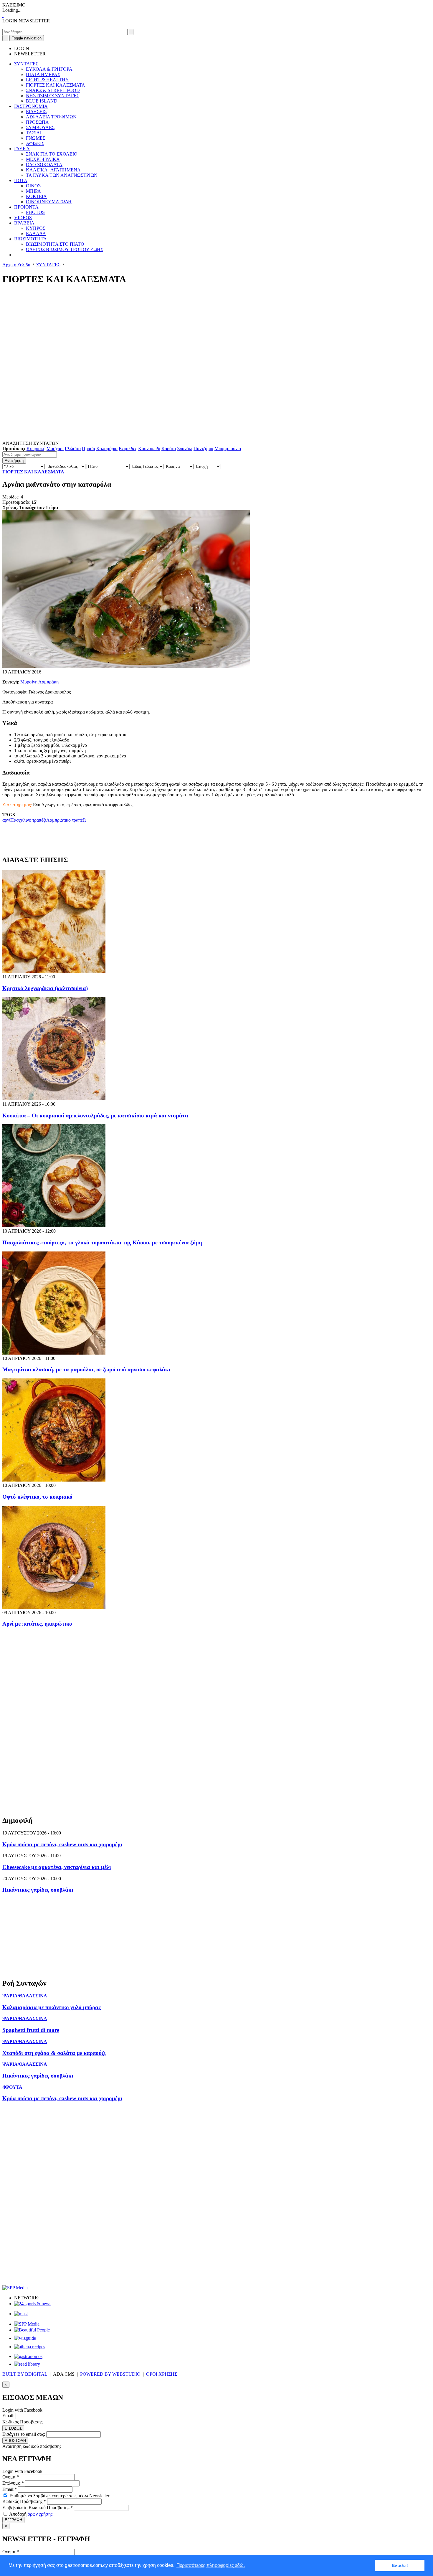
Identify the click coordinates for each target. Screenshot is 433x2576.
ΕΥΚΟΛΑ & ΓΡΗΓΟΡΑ (49, 69)
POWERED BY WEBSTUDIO (110, 2374)
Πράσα (89, 449)
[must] (21, 2314)
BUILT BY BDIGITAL (25, 2374)
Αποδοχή (30, 2514)
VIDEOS (23, 218)
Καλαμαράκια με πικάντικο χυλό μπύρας (52, 2007)
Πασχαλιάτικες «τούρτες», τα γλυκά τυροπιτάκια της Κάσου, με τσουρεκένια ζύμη (102, 1242)
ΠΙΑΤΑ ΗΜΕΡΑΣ (43, 74)
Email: (8, 2416)
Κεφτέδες (128, 449)
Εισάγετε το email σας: (24, 2434)
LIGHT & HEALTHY (47, 80)
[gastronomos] (28, 2356)
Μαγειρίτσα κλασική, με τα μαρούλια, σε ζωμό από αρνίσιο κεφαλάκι (86, 1369)
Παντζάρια (203, 449)
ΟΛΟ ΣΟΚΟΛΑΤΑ (44, 165)
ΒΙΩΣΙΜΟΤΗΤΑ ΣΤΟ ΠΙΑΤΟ (55, 244)
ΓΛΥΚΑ (22, 149)
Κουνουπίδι (149, 449)
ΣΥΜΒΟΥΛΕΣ (40, 127)
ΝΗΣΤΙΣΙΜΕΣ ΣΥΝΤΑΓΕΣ (53, 96)
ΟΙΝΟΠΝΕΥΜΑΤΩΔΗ (49, 202)
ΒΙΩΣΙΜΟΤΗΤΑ (30, 239)
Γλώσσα (73, 449)
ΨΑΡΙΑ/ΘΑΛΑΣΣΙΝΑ (25, 1996)
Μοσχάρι (55, 449)
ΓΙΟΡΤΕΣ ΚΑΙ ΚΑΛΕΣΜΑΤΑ (56, 85)
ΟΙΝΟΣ (33, 186)
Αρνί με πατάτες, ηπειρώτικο (37, 1624)
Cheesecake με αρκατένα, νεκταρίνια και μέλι (57, 1867)
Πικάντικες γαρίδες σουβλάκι (38, 1890)
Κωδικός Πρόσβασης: (23, 2422)
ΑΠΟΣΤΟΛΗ (15, 2441)
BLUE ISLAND (42, 101)
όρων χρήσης (40, 2514)
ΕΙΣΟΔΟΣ (13, 2428)
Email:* (10, 2489)
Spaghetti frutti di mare (31, 2030)
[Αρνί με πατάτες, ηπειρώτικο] (54, 1607)
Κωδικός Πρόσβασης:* (24, 2501)
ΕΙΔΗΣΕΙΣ (36, 112)
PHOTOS (35, 212)
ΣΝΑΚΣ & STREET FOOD (53, 90)
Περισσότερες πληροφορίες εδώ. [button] (211, 2565)
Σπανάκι (185, 449)
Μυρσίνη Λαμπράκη (39, 682)
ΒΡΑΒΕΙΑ (24, 223)
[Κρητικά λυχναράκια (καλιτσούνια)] (54, 971)
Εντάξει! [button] (400, 2565)
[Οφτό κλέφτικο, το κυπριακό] (54, 1480)
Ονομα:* (11, 2477)
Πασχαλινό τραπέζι (28, 820)
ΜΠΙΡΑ (33, 191)
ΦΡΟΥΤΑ (12, 2087)
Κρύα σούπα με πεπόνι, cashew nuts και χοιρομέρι (62, 1844)
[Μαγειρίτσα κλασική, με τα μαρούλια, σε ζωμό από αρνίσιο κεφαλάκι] (54, 1353)
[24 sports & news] (33, 2304)
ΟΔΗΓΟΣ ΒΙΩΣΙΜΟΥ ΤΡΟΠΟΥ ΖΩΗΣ (65, 249)
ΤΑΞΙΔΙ (33, 133)
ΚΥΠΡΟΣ (36, 228)
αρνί (6, 820)
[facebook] (3, 26)
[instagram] (5, 26)
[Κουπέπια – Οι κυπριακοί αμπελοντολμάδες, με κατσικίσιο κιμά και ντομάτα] (54, 1099)
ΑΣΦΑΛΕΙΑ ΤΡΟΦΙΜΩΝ (51, 117)
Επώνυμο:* (13, 2483)
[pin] (8, 26)
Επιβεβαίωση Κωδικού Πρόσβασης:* (38, 2508)
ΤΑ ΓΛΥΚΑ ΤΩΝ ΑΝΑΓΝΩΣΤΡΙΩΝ (62, 175)
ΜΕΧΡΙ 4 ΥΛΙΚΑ (43, 159)
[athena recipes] (30, 2347)
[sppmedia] (15, 2288)
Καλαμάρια (107, 449)
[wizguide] (25, 2338)
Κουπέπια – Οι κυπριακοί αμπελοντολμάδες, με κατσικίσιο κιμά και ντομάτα (95, 1116)
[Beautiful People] (32, 2330)
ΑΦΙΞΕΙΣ (35, 143)
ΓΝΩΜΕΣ (36, 138)
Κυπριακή (36, 449)
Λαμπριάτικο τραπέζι (66, 820)
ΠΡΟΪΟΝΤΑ (26, 207)
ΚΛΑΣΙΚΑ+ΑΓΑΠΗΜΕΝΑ (53, 170)
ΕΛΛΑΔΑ (36, 233)
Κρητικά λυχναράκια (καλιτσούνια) (45, 988)
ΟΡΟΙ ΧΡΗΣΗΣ (162, 2374)
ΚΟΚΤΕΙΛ (36, 196)
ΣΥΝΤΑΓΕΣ (26, 64)
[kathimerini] (27, 2324)
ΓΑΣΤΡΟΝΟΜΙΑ (31, 106)
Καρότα (169, 449)
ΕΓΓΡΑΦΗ (13, 2520)
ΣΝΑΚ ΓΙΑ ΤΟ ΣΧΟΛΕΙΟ (52, 154)
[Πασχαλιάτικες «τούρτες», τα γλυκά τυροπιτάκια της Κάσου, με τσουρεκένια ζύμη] (54, 1226)
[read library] (27, 2364)
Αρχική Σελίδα (16, 265)
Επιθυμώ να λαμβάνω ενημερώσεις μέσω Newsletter (59, 2496)
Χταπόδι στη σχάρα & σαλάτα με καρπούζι (54, 2053)
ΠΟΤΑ (21, 180)
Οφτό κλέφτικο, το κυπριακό (37, 1497)
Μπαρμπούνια (228, 449)
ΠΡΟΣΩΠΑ (37, 122)
